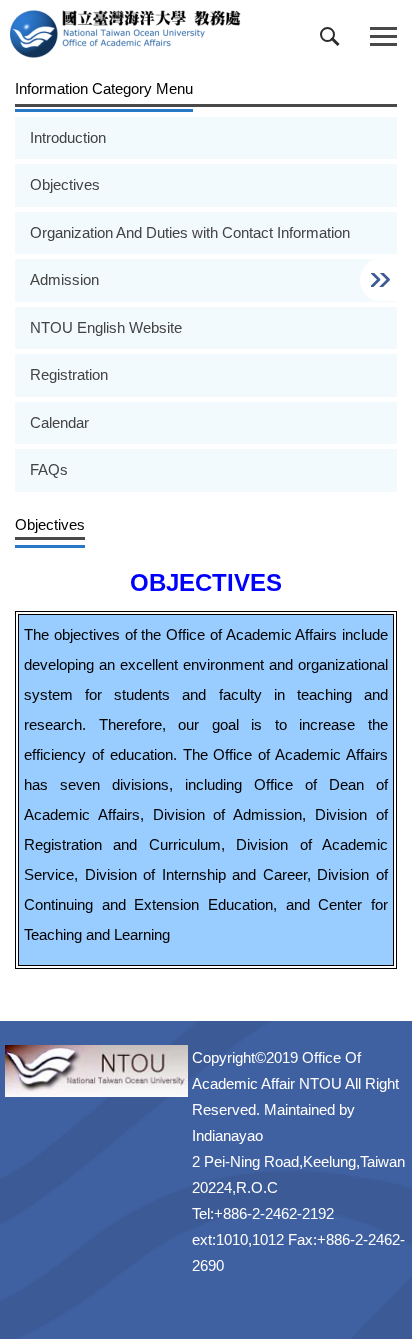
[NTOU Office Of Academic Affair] (125, 34)
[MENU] (383, 37)
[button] (334, 41)
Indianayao (227, 1135)
